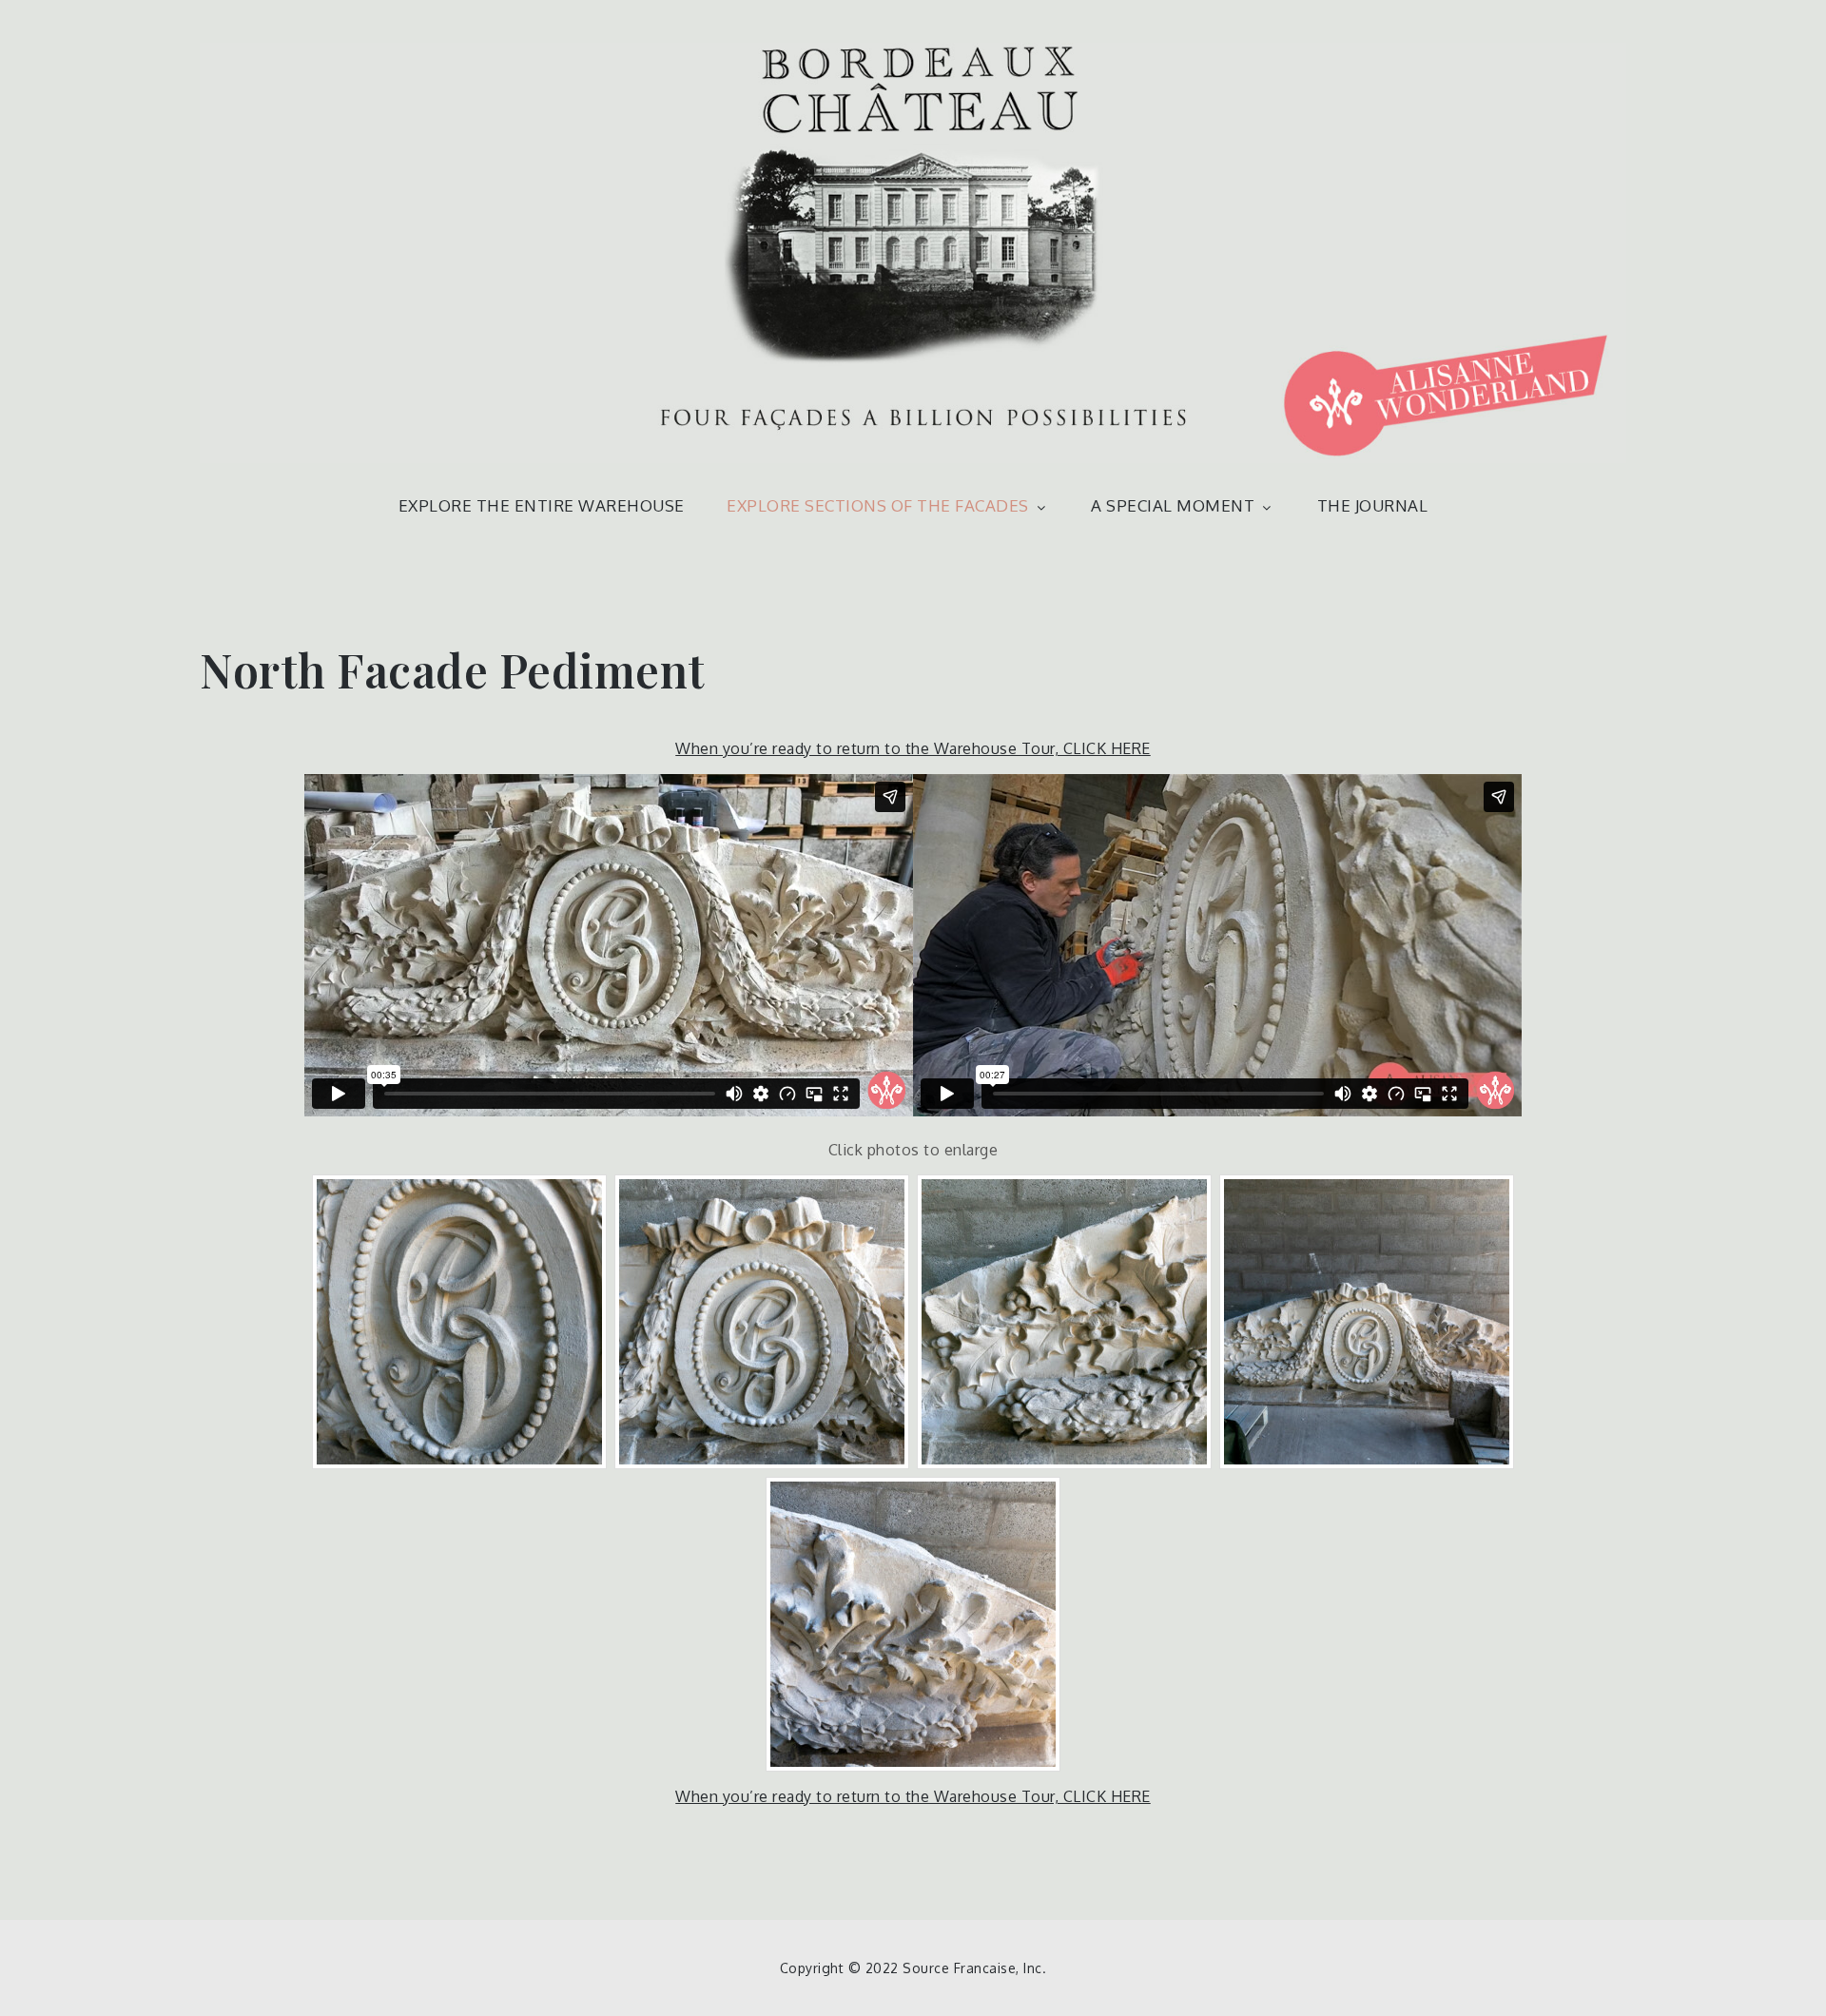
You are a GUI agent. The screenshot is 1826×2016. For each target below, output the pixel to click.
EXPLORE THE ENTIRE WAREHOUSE (542, 505)
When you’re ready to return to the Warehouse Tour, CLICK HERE (913, 748)
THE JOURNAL (1373, 505)
